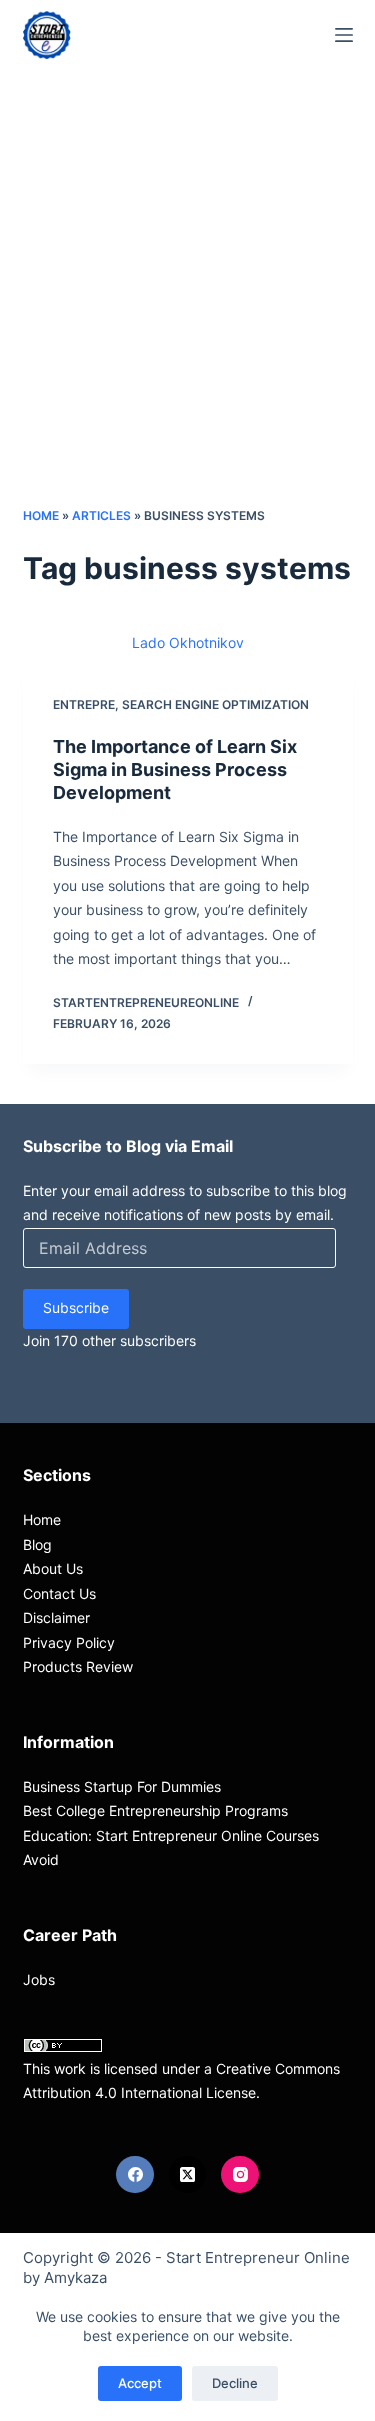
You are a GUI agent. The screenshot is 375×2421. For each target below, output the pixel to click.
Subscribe (76, 1307)
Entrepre (84, 704)
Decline (235, 2383)
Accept (140, 2383)
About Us (53, 1568)
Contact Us (59, 1593)
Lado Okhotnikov (188, 642)
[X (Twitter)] (188, 2175)
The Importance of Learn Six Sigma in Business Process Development (175, 770)
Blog (37, 1544)
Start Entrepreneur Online (258, 2257)
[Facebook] (135, 2175)
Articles (101, 515)
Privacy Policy (69, 1642)
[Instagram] (240, 2175)
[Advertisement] (187, 307)
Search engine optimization (215, 704)
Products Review (78, 1666)
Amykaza (75, 2277)
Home (41, 515)
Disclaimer (56, 1617)
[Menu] (344, 35)
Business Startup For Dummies (122, 1786)
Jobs (39, 1979)
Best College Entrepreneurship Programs (155, 1810)
